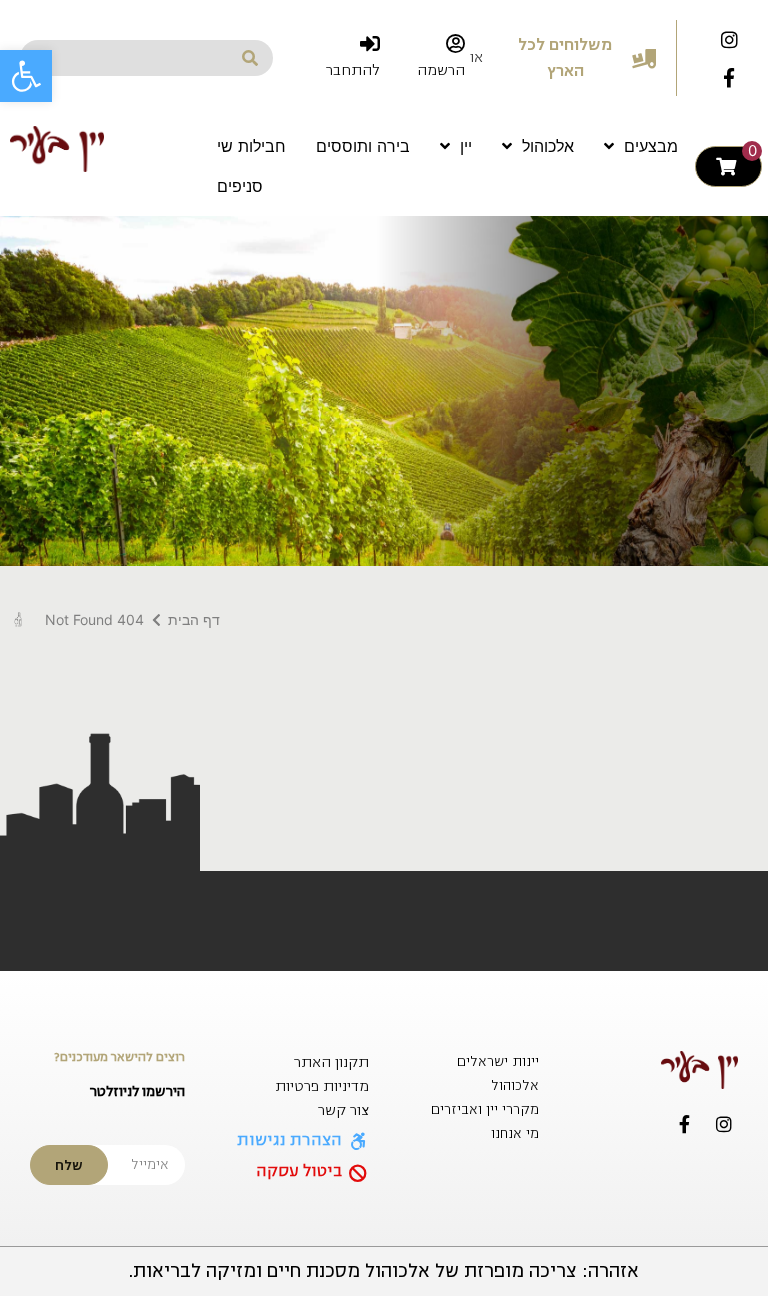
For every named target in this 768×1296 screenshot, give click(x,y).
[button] (26, 76)
